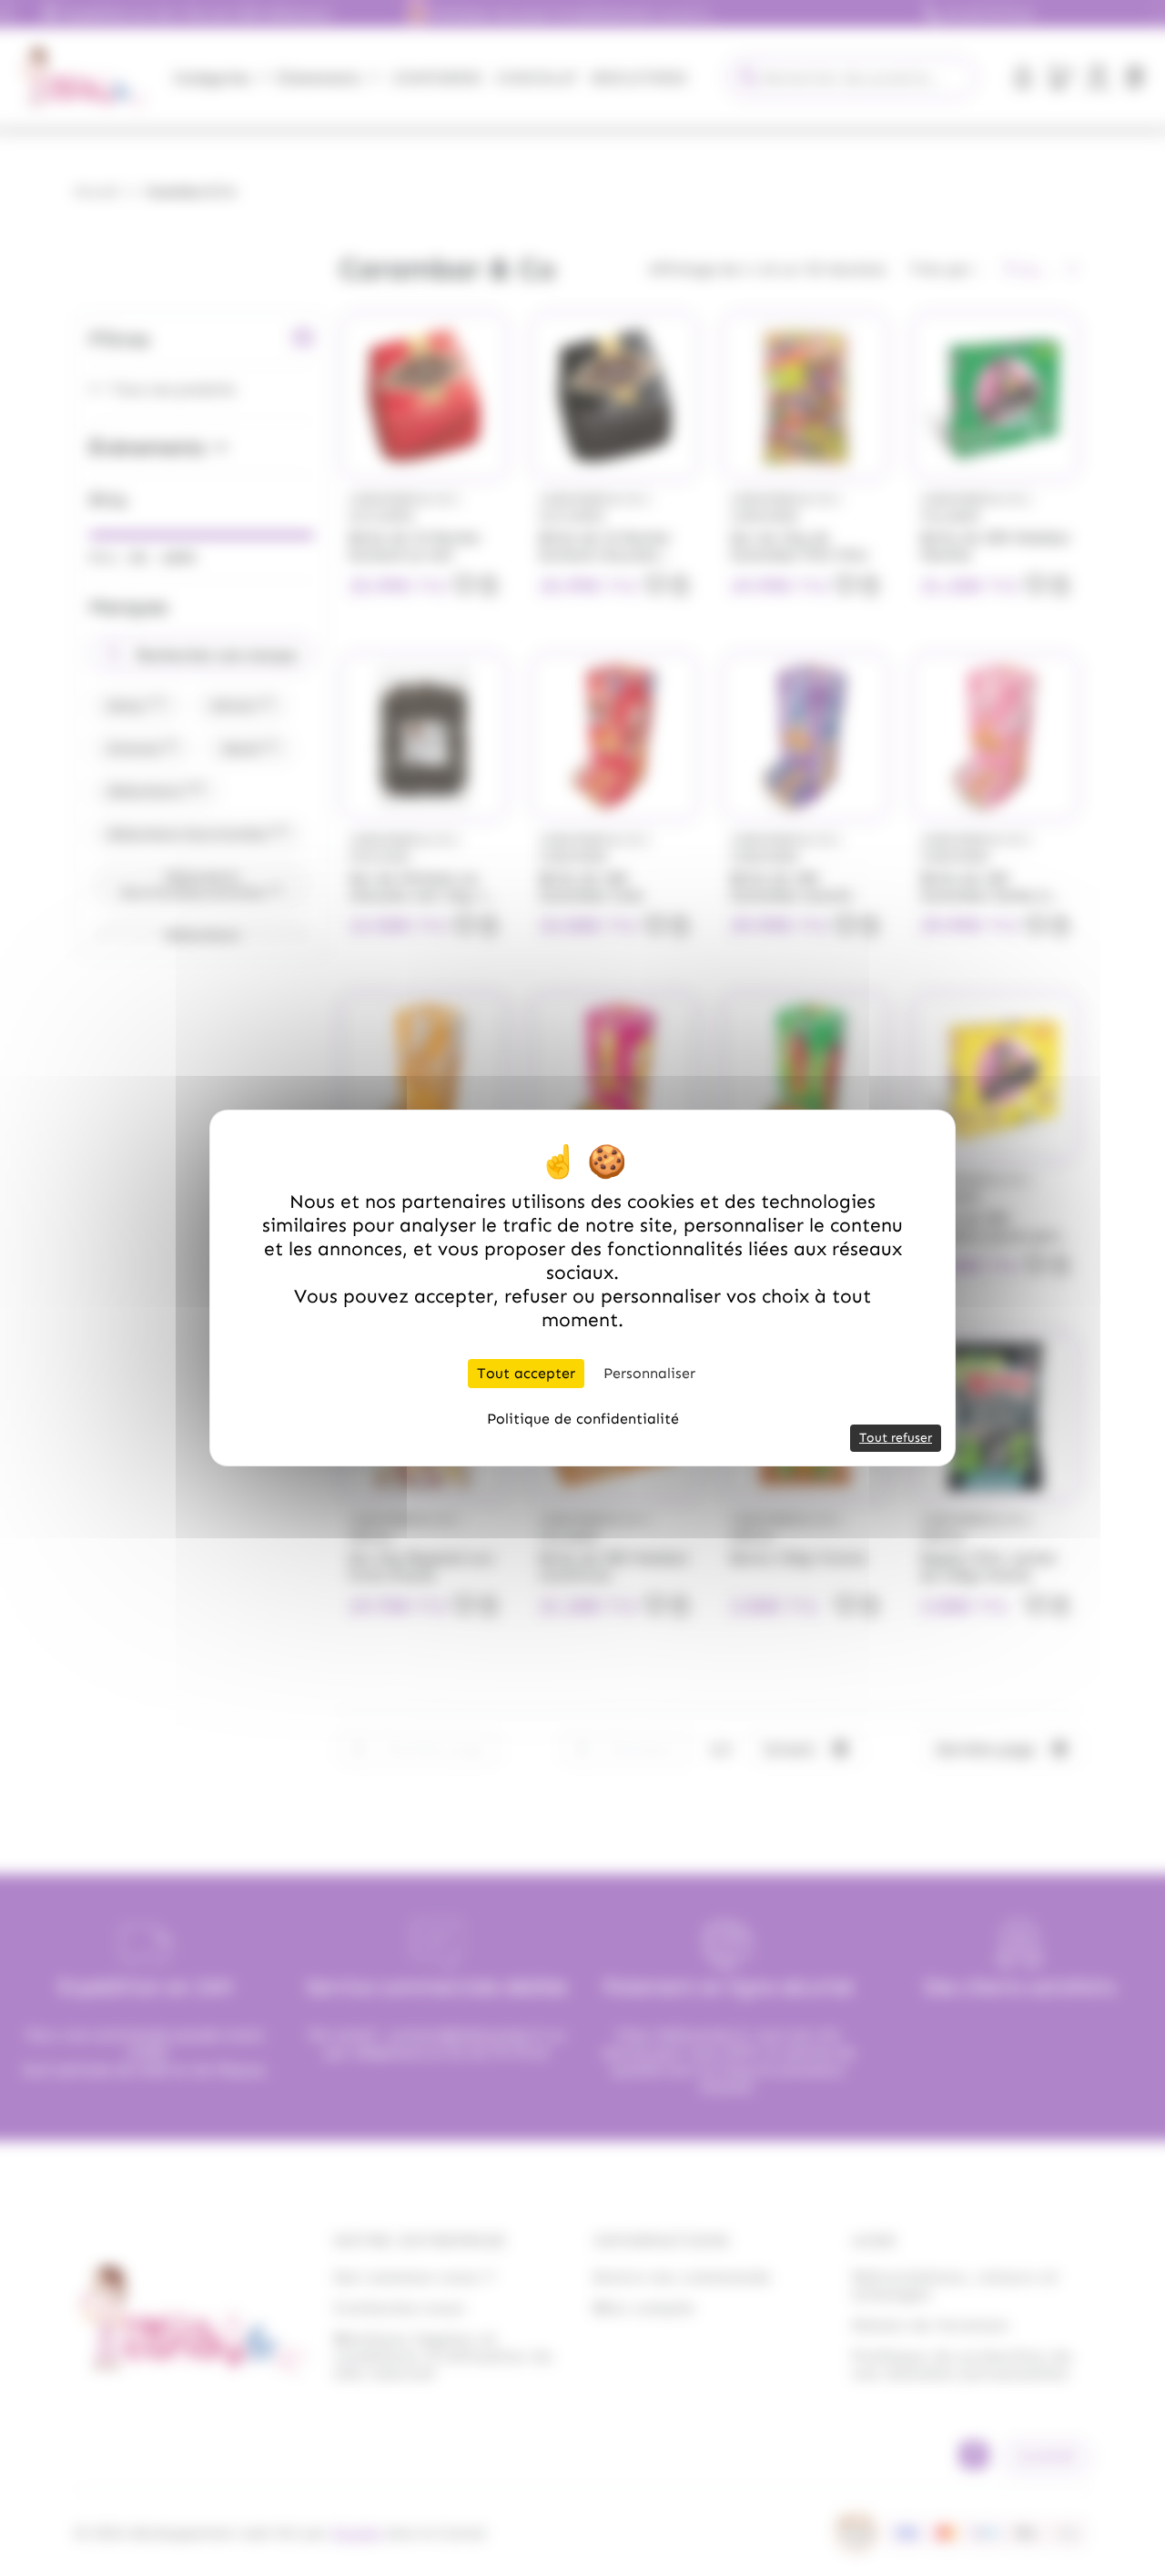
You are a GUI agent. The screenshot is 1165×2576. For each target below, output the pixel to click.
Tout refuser (896, 1438)
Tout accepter (526, 1373)
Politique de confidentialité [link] (583, 1419)
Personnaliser (649, 1373)
